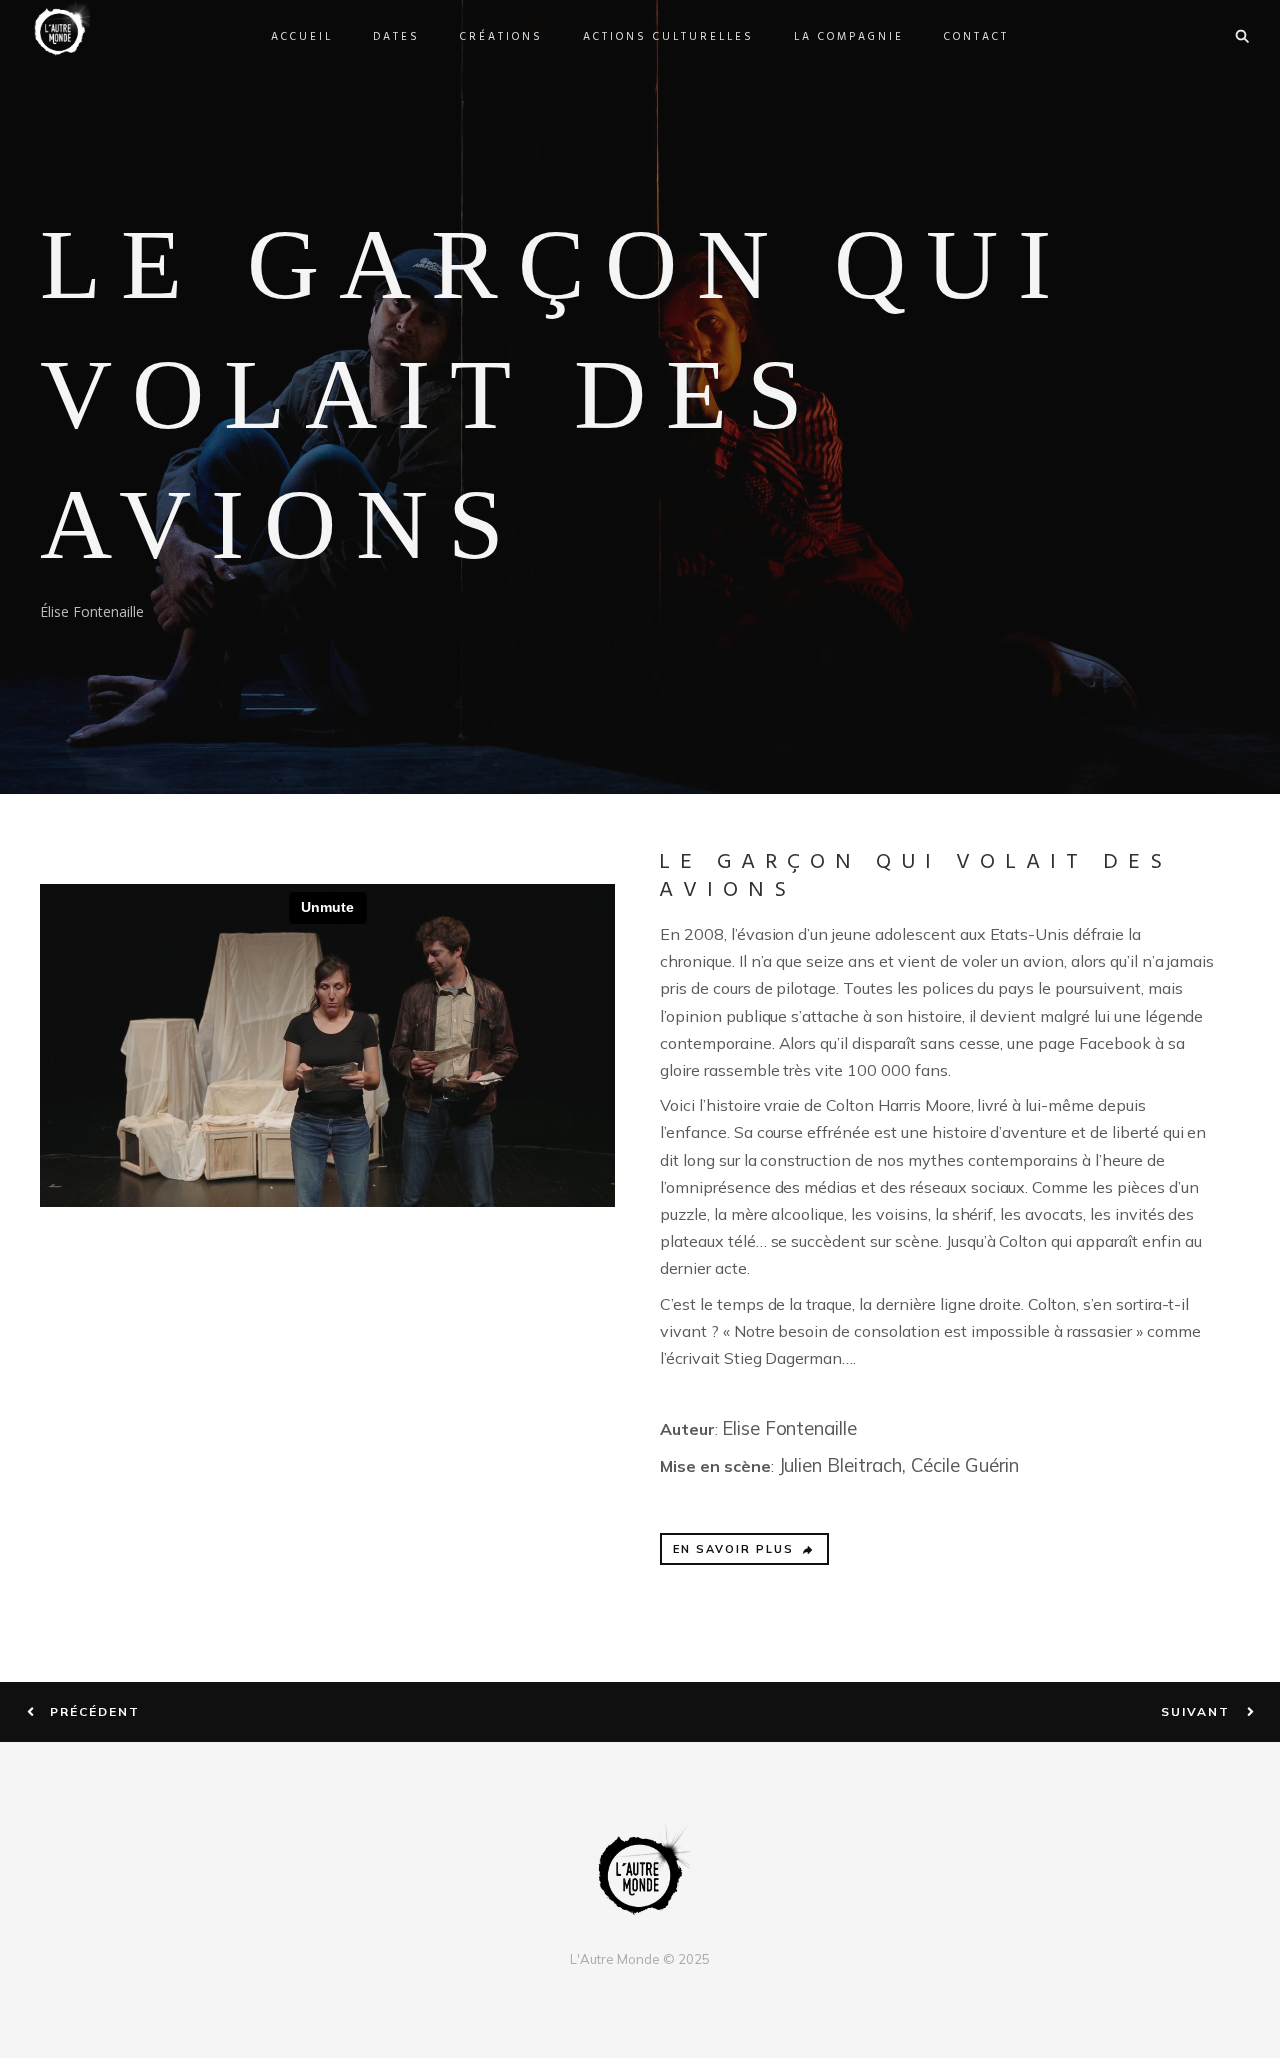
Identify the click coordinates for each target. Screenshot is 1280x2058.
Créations (501, 37)
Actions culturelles (668, 37)
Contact (976, 37)
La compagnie (849, 37)
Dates (396, 37)
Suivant (1195, 1712)
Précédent (95, 1712)
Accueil (302, 37)
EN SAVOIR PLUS (733, 1549)
